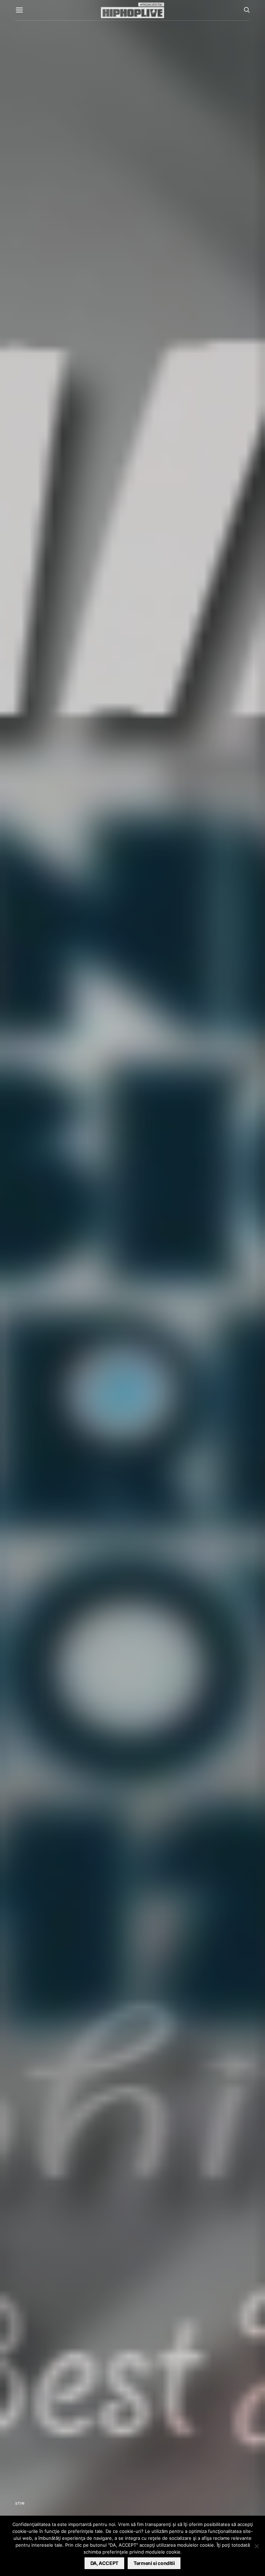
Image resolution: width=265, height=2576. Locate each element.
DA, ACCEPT (105, 2563)
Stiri (20, 2503)
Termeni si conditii (154, 2563)
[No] (256, 2546)
